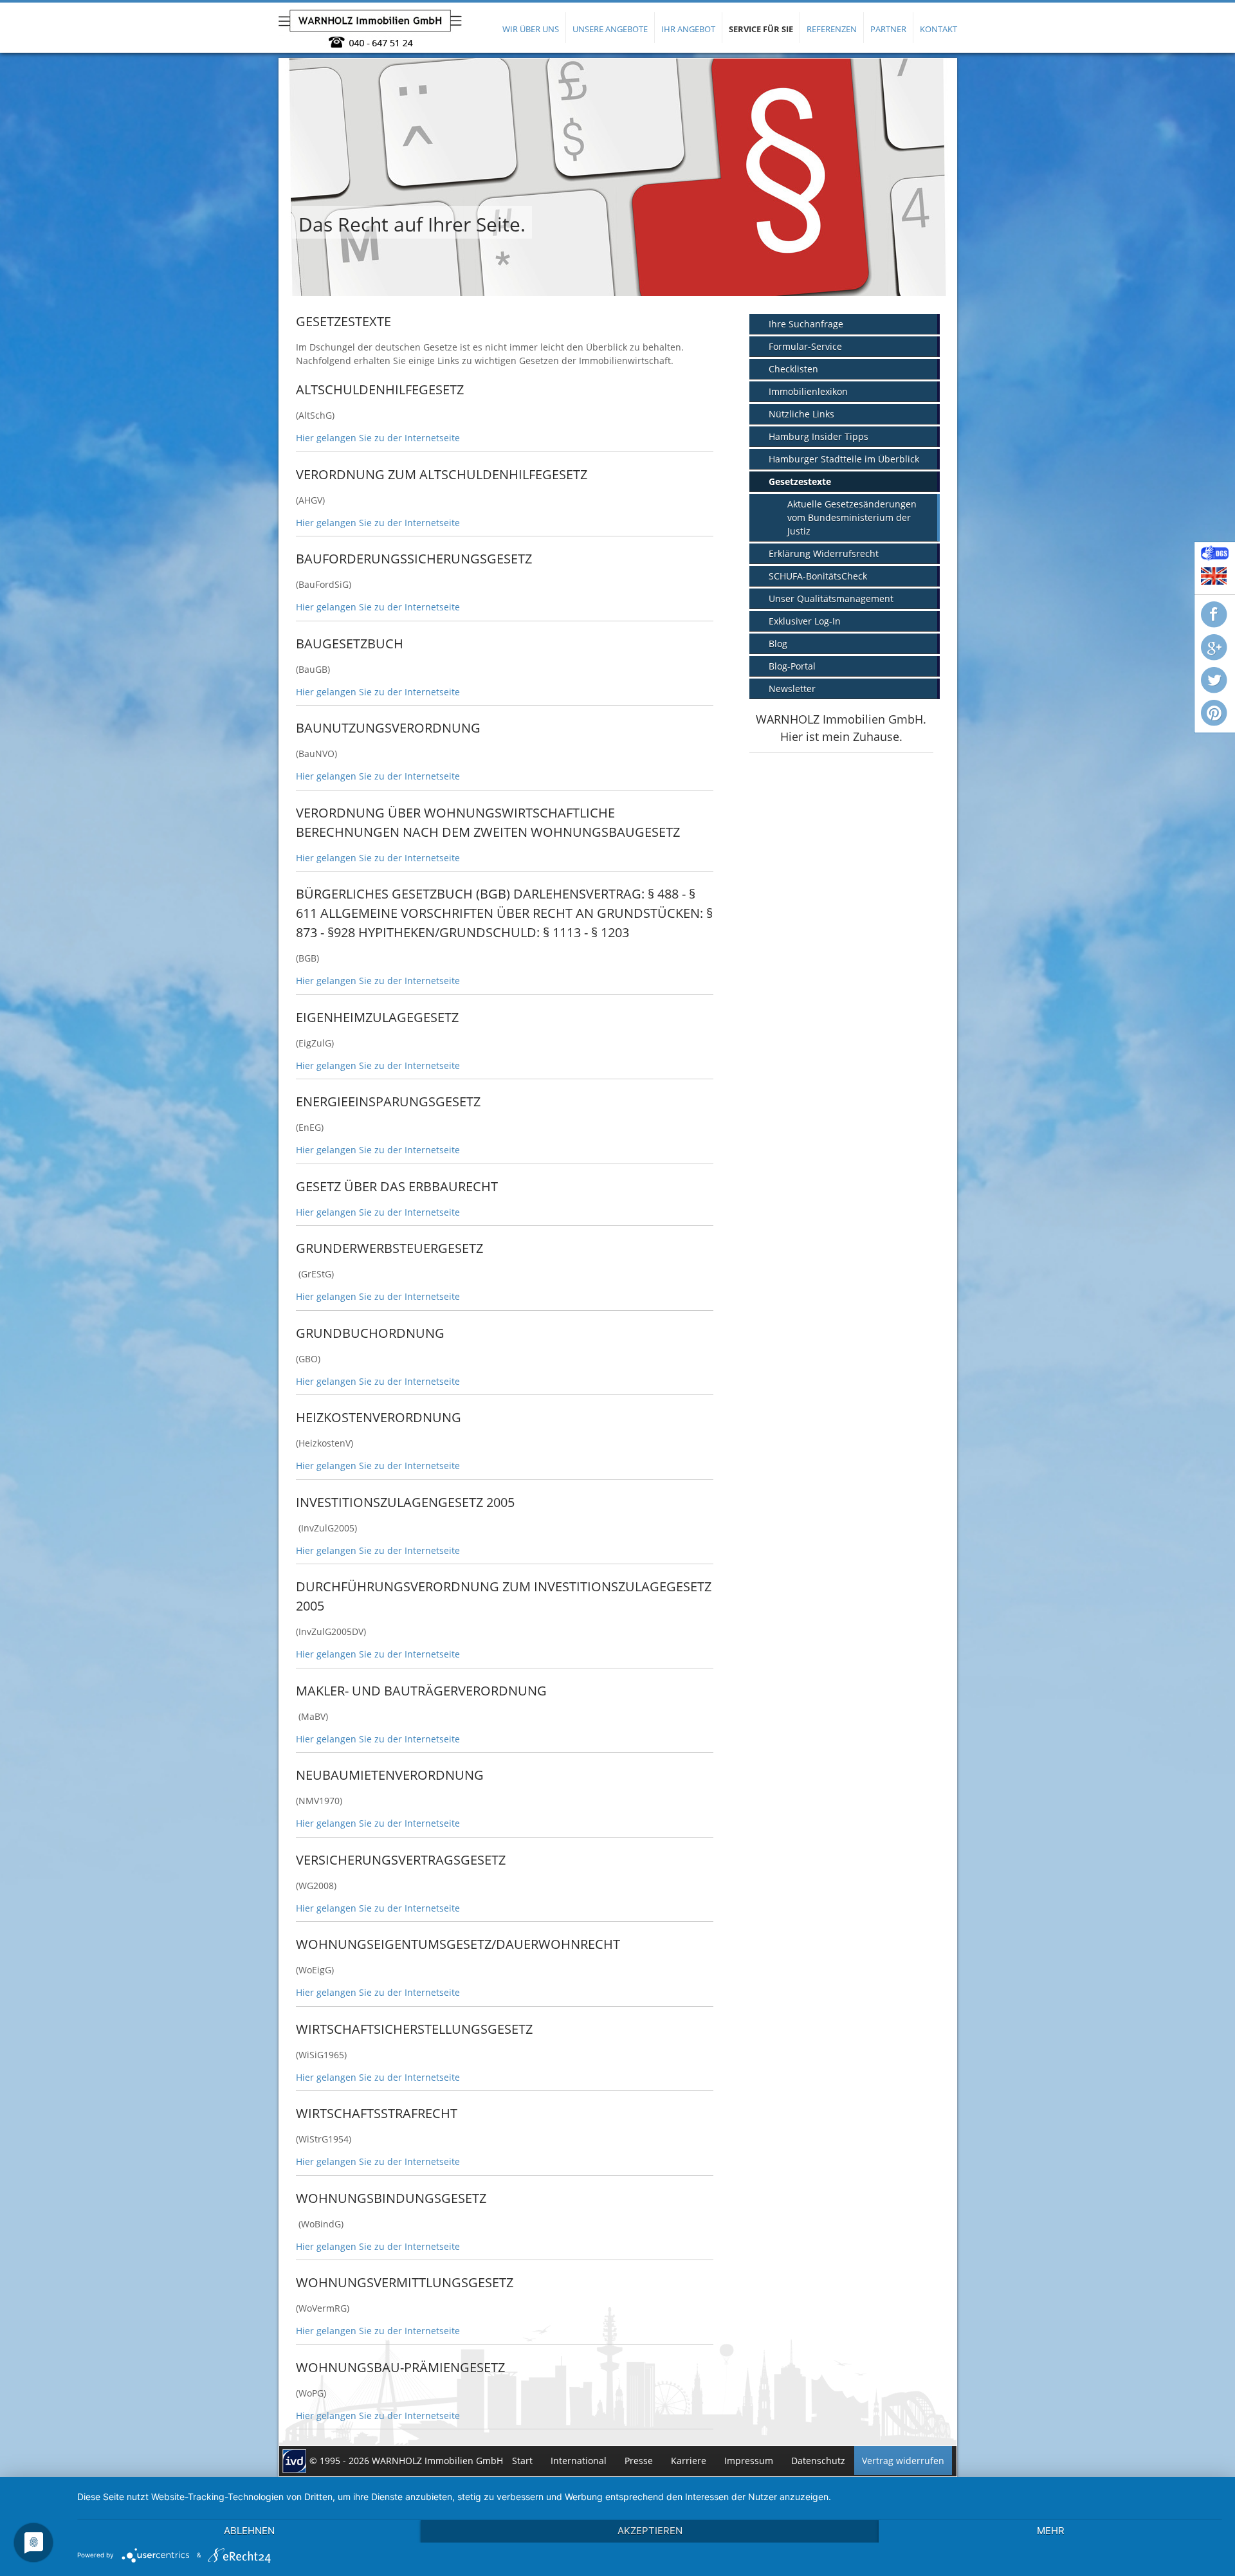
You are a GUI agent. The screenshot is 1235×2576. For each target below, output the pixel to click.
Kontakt (938, 29)
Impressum (749, 2461)
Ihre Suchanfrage (806, 324)
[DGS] (1215, 557)
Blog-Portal (792, 666)
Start (522, 2461)
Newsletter (792, 689)
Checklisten (793, 369)
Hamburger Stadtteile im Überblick (844, 459)
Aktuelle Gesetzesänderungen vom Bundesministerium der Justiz (852, 517)
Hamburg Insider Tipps (819, 436)
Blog (778, 644)
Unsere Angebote (610, 29)
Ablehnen (249, 2531)
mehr (1051, 2531)
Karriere (689, 2461)
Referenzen (832, 29)
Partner (888, 29)
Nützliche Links (801, 414)
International (579, 2461)
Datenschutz (818, 2461)
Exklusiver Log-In (805, 621)
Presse (639, 2461)
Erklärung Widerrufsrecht (824, 553)
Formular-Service (805, 346)
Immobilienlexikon (808, 391)
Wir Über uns (531, 29)
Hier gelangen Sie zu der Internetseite (378, 438)
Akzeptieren (650, 2531)
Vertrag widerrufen (903, 2461)
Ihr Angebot (688, 29)
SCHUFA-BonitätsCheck (818, 576)
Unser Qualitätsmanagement (831, 598)
